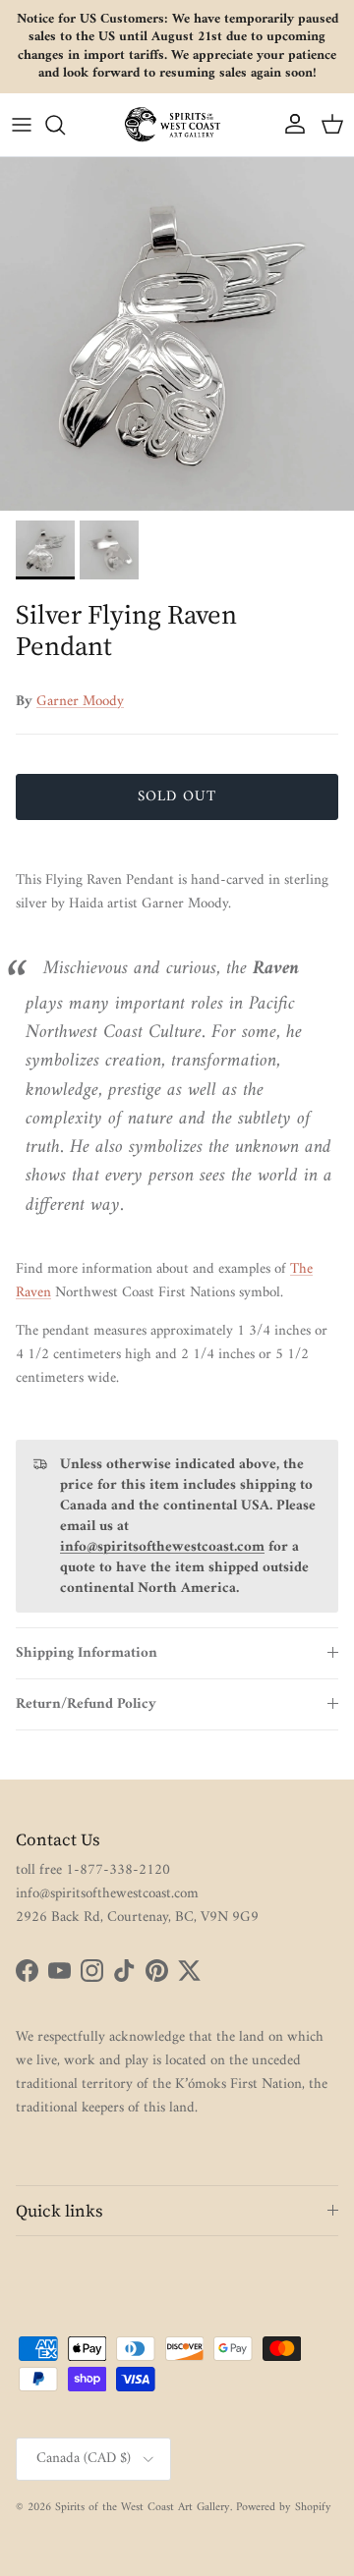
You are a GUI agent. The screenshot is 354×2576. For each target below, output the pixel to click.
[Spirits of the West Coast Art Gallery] (177, 124)
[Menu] (22, 125)
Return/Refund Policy (86, 1704)
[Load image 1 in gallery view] (177, 334)
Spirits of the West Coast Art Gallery (143, 2508)
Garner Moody (80, 702)
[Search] (65, 125)
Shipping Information (87, 1653)
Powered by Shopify (284, 2508)
